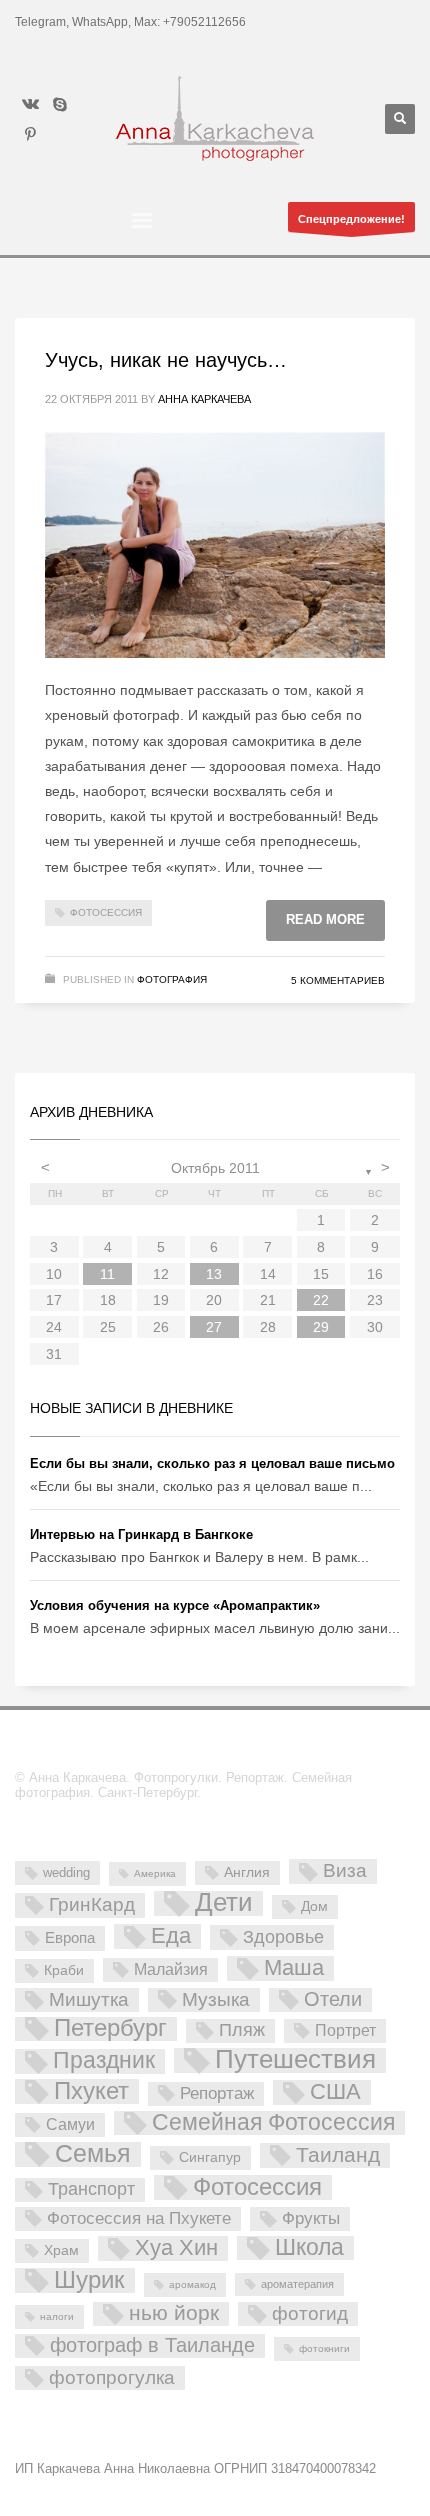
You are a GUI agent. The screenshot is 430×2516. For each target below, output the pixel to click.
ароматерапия (297, 2284)
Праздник (104, 2061)
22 (321, 1300)
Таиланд (338, 2154)
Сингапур (210, 2157)
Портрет (345, 2030)
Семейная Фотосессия (273, 2123)
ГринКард (92, 1904)
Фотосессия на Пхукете (139, 2218)
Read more (325, 919)
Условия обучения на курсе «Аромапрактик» (175, 1605)
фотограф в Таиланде (152, 2345)
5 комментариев (338, 980)
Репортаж (217, 2093)
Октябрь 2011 (215, 1168)
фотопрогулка (112, 2377)
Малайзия (171, 1969)
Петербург (110, 2029)
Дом (314, 1906)
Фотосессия (106, 912)
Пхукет (91, 2091)
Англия (247, 1872)
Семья (93, 2154)
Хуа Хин (176, 2248)
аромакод (192, 2284)
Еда (171, 1936)
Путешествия (295, 2060)
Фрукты (311, 2218)
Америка (155, 1873)
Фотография (172, 979)
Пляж (242, 2030)
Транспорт (91, 2189)
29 (321, 1327)
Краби (64, 1970)
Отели (333, 1999)
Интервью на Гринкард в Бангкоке (141, 1534)
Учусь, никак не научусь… (166, 360)
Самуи (70, 2124)
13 (214, 1274)
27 (214, 1327)
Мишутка (89, 1999)
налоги (57, 2316)
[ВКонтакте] (30, 104)
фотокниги (324, 2348)
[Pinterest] (30, 134)
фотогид (310, 2313)
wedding (66, 1872)
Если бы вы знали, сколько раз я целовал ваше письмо (212, 1463)
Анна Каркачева (204, 399)
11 (107, 1274)
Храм (61, 2250)
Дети (224, 1903)
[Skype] (60, 104)
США (335, 2092)
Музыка (216, 1999)
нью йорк (174, 2313)
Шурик (89, 2280)
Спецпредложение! (351, 219)
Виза (345, 1870)
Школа (309, 2248)
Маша (294, 1968)
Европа (70, 1937)
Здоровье (283, 1936)
